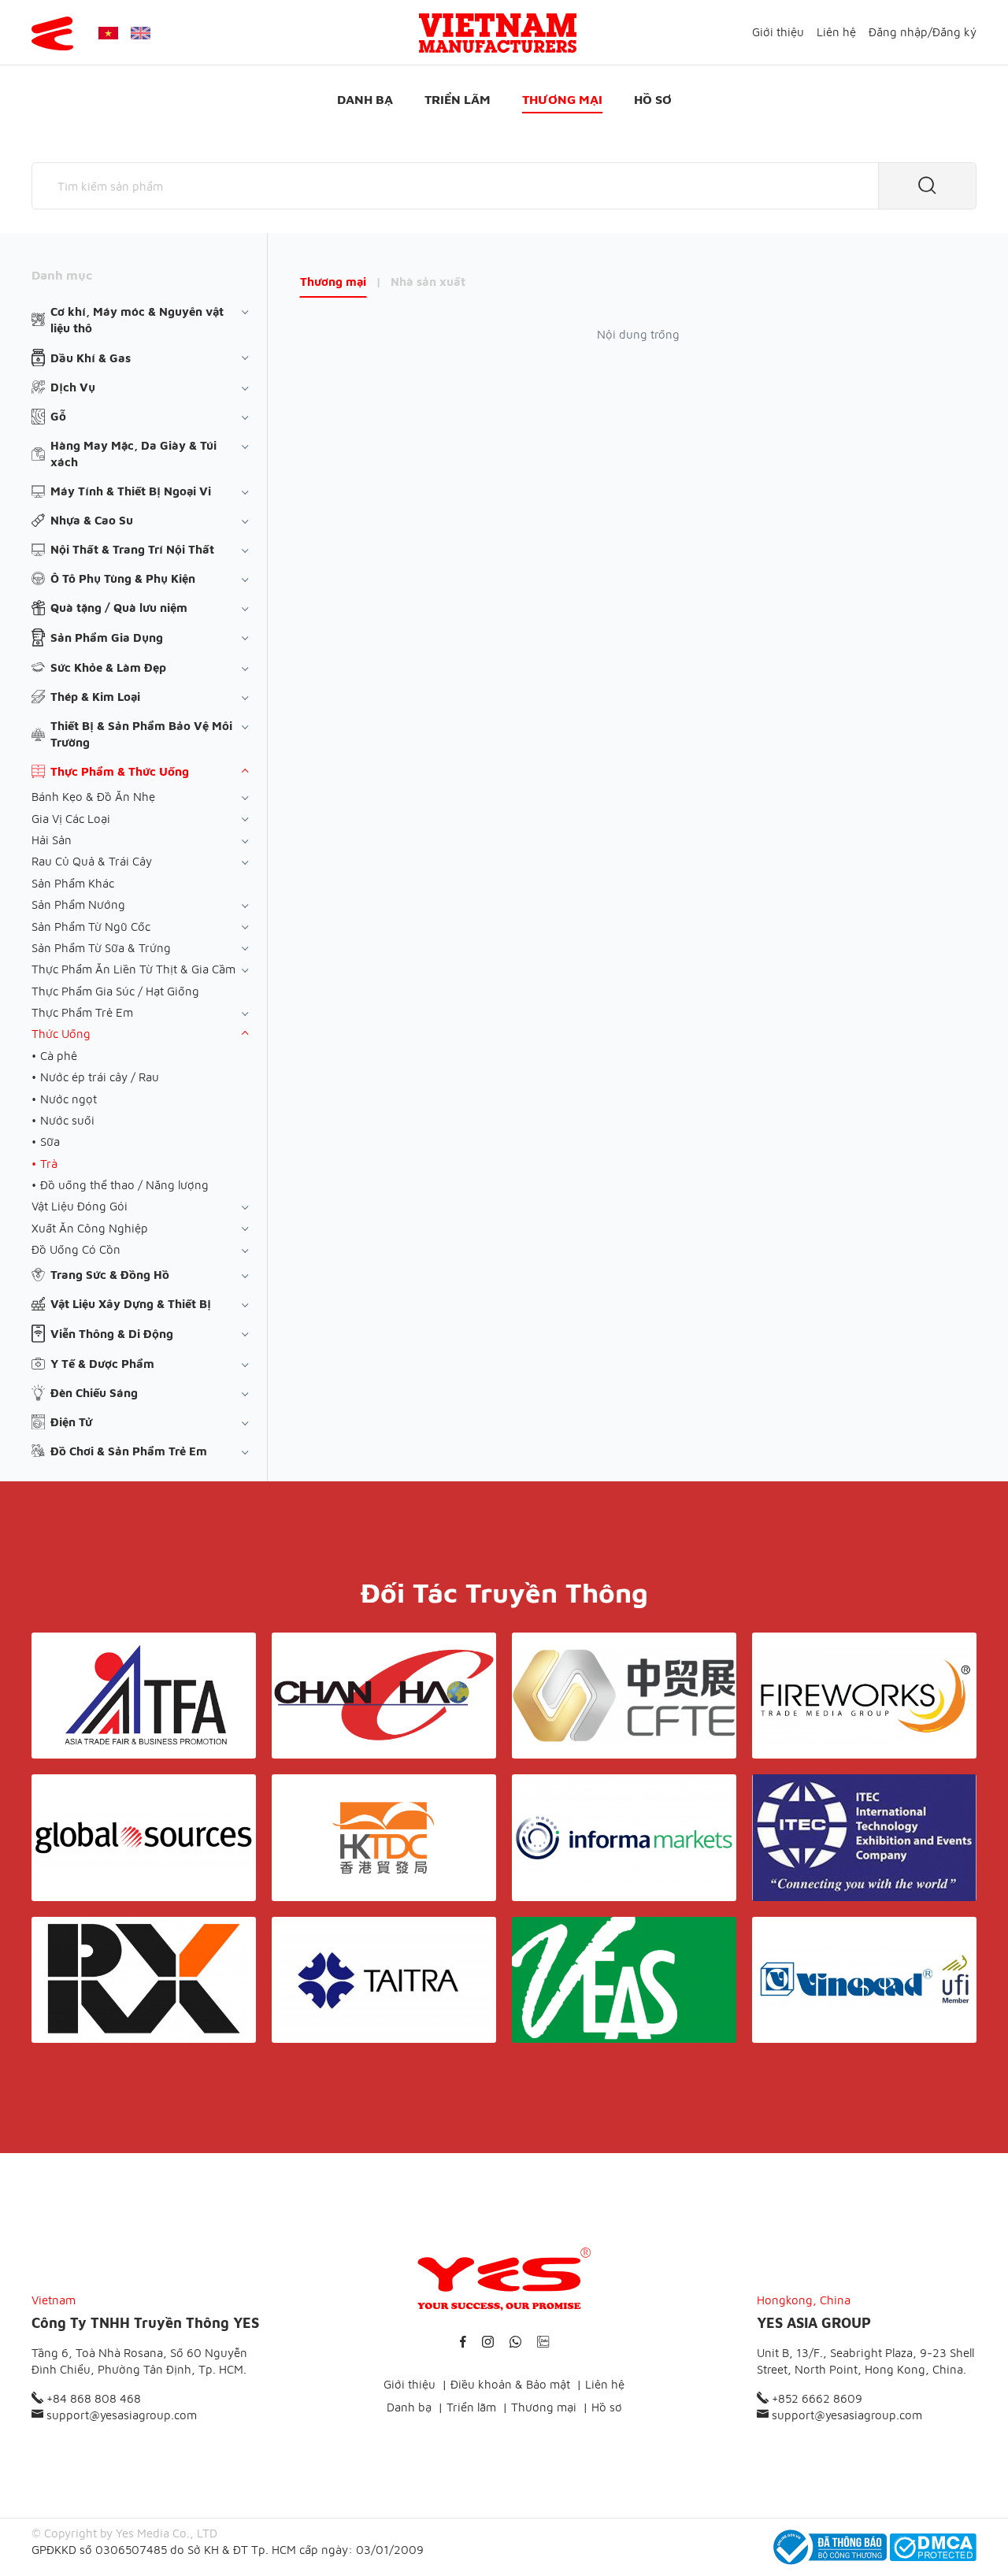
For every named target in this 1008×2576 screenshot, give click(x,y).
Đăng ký (954, 32)
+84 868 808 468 (92, 2398)
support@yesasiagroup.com (120, 2415)
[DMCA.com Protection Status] (933, 2547)
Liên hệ (836, 32)
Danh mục (62, 275)
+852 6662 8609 (815, 2398)
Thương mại (562, 99)
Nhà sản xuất (428, 282)
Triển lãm (458, 99)
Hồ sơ (653, 99)
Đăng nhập (898, 32)
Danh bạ (365, 99)
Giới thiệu (778, 32)
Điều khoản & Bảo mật (510, 2384)
